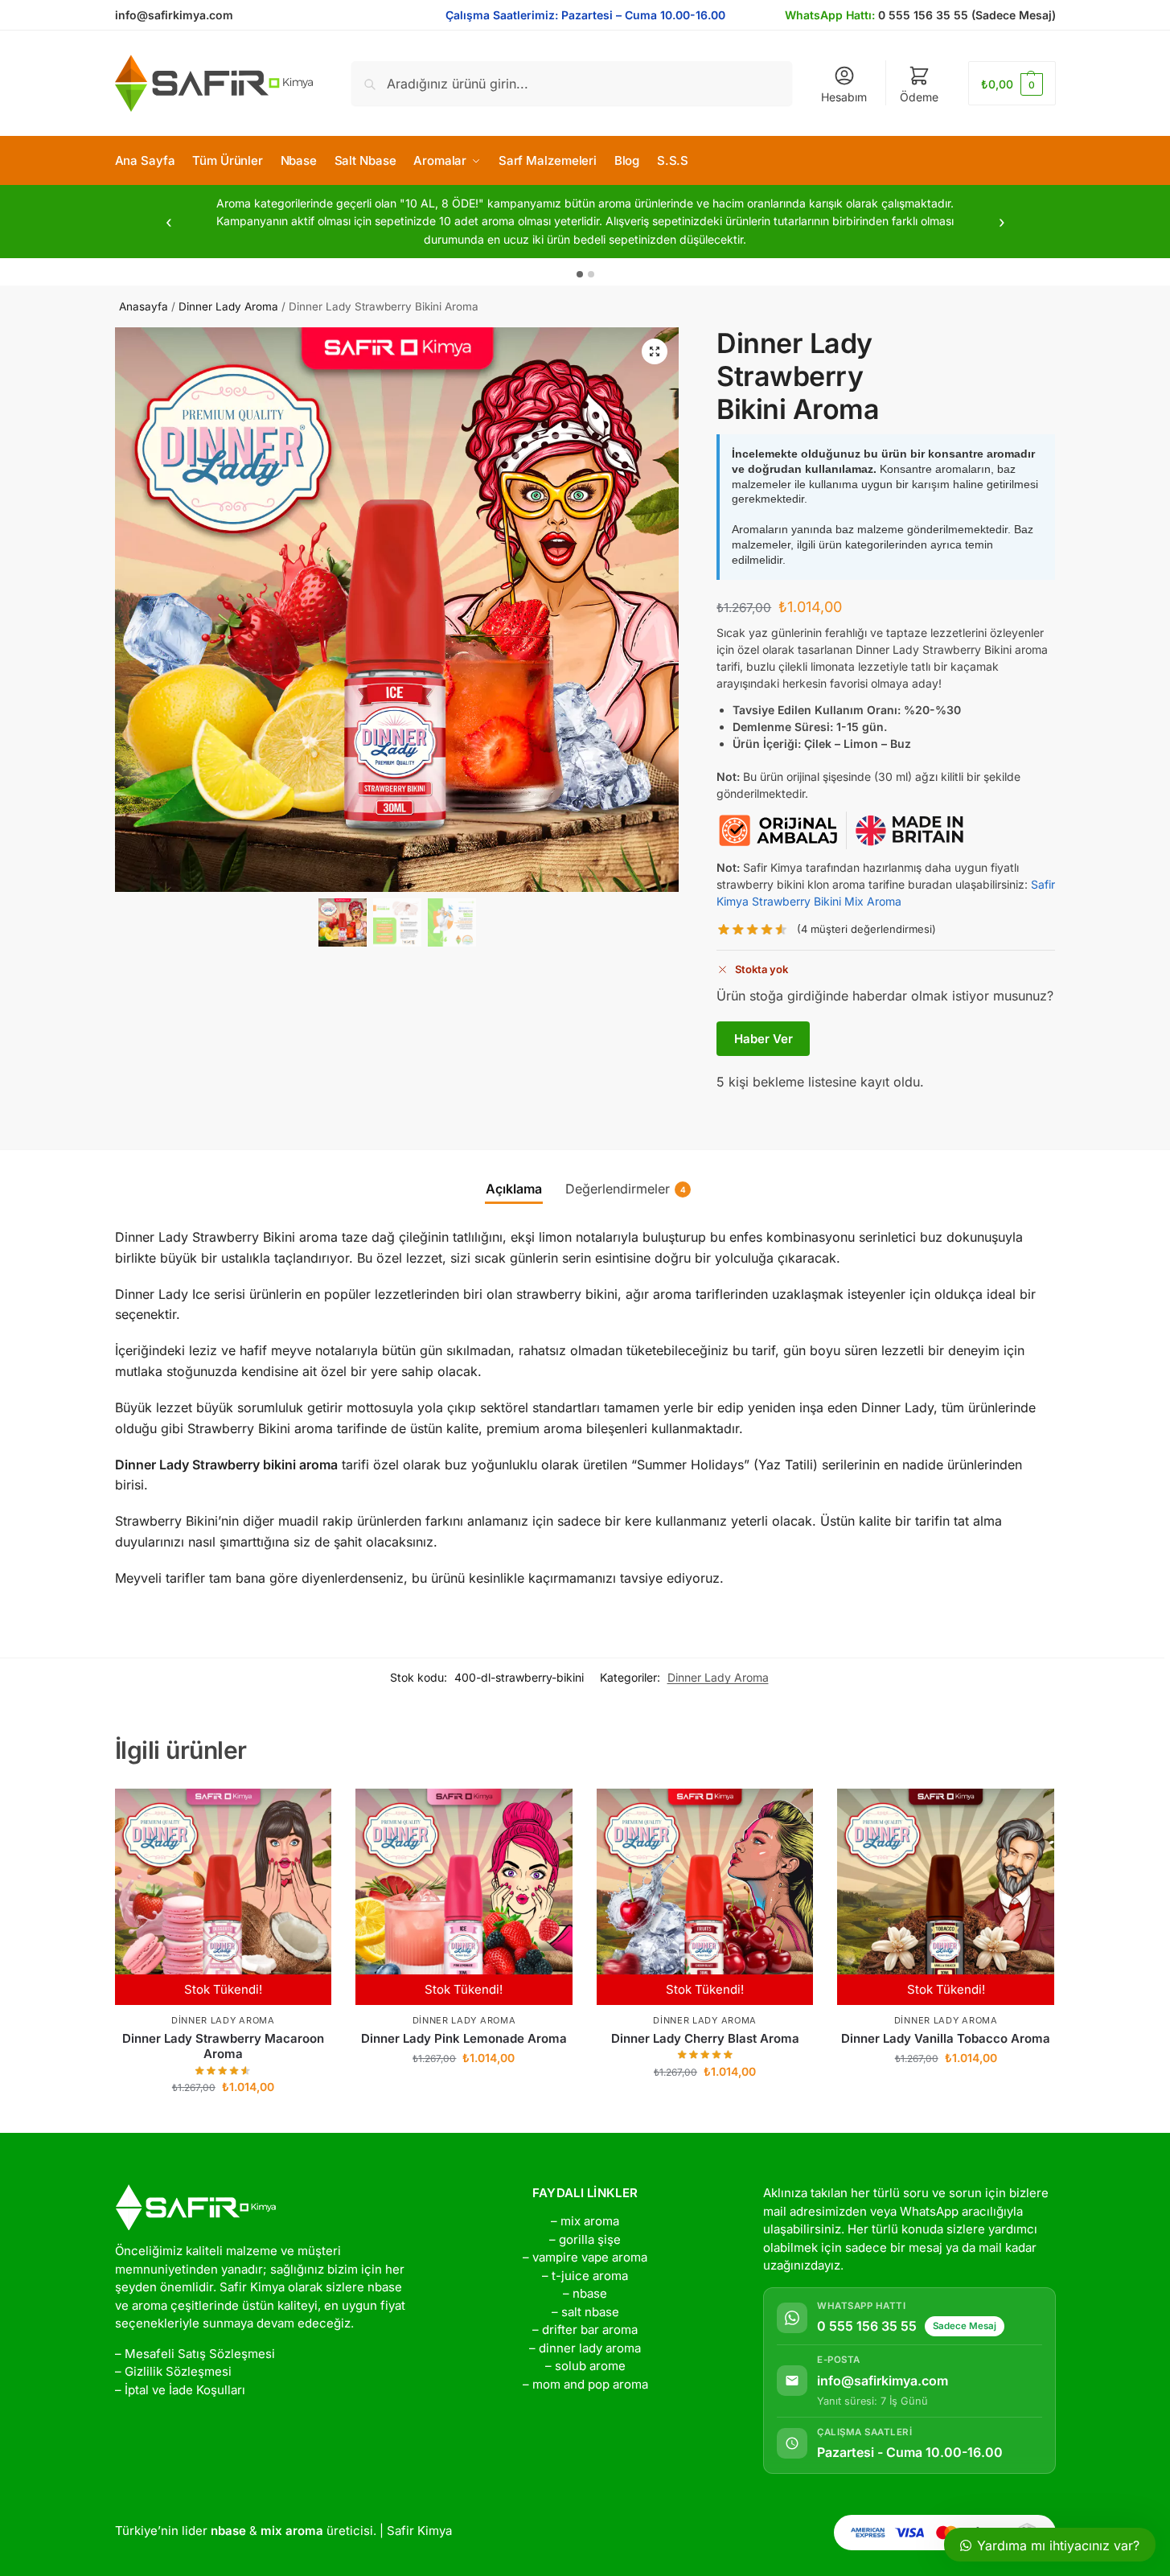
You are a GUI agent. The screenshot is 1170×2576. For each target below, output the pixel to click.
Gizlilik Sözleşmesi (178, 2371)
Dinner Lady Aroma (228, 306)
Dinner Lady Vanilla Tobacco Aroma (946, 2038)
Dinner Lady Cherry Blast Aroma (705, 2038)
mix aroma (590, 2221)
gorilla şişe (590, 2239)
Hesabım (844, 97)
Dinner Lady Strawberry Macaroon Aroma (223, 2046)
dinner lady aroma (590, 2348)
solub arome (590, 2366)
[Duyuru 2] (591, 274)
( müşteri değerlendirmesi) (866, 929)
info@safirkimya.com (174, 15)
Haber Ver (764, 1039)
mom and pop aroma (590, 2384)
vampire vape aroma (590, 2257)
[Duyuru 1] (580, 274)
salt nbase (590, 2312)
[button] (1012, 83)
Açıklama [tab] (514, 1189)
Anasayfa (144, 306)
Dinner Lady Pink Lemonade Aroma (464, 2038)
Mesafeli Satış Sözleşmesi (200, 2354)
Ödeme (919, 97)
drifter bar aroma (590, 2329)
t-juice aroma (590, 2276)
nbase (590, 2293)
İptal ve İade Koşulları (185, 2390)
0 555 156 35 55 (867, 2326)
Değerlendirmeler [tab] (626, 1189)
